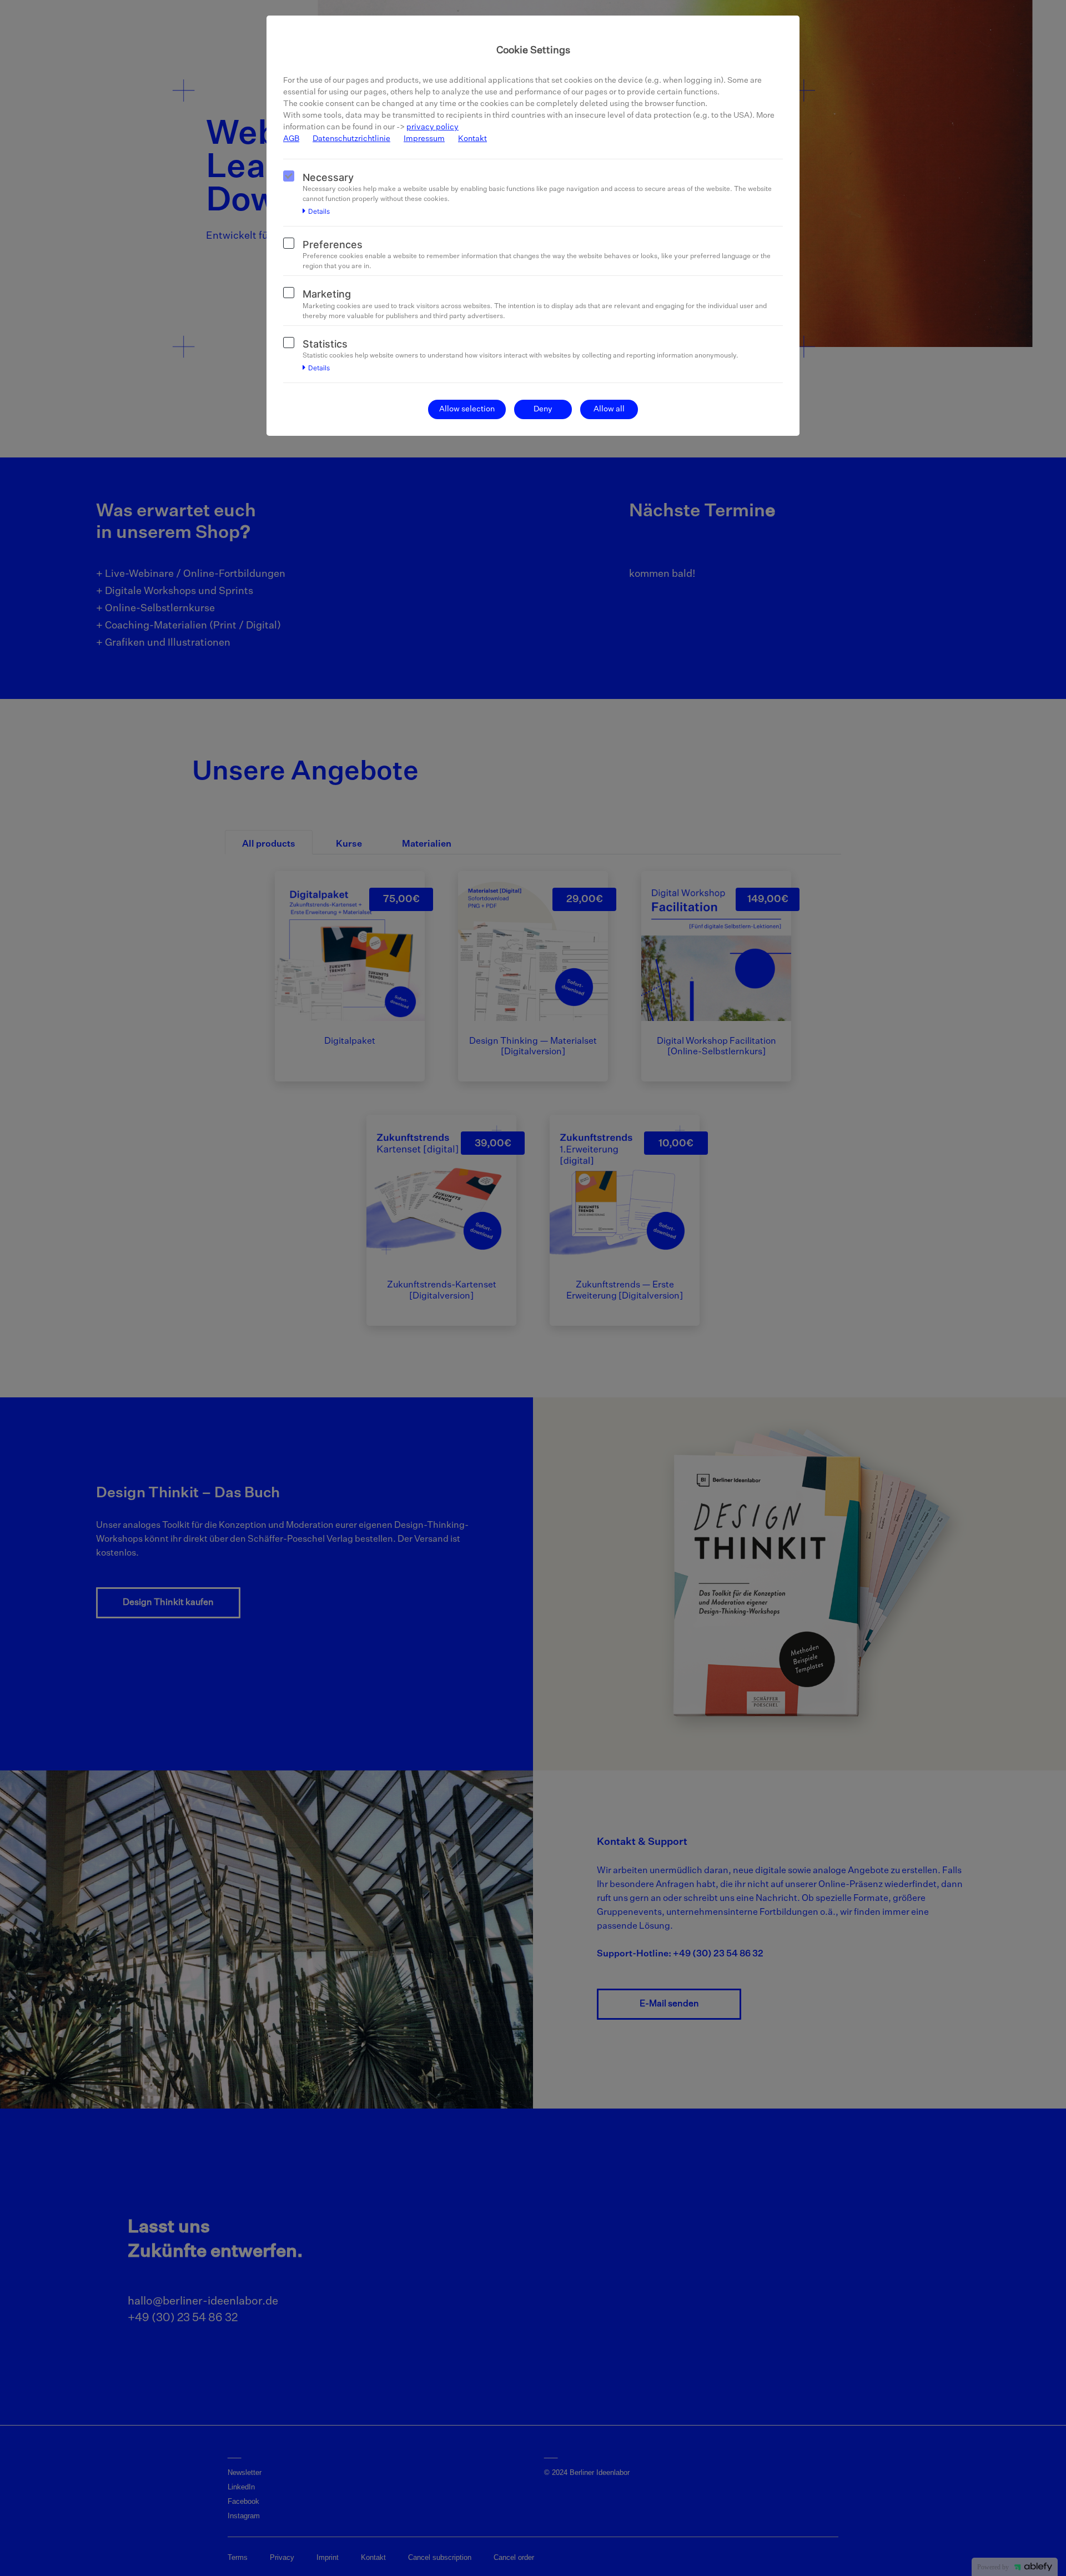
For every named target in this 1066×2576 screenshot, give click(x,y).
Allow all (609, 409)
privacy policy (433, 127)
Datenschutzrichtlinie (351, 139)
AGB (291, 139)
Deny (543, 409)
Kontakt (472, 139)
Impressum (424, 139)
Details (319, 212)
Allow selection (467, 409)
